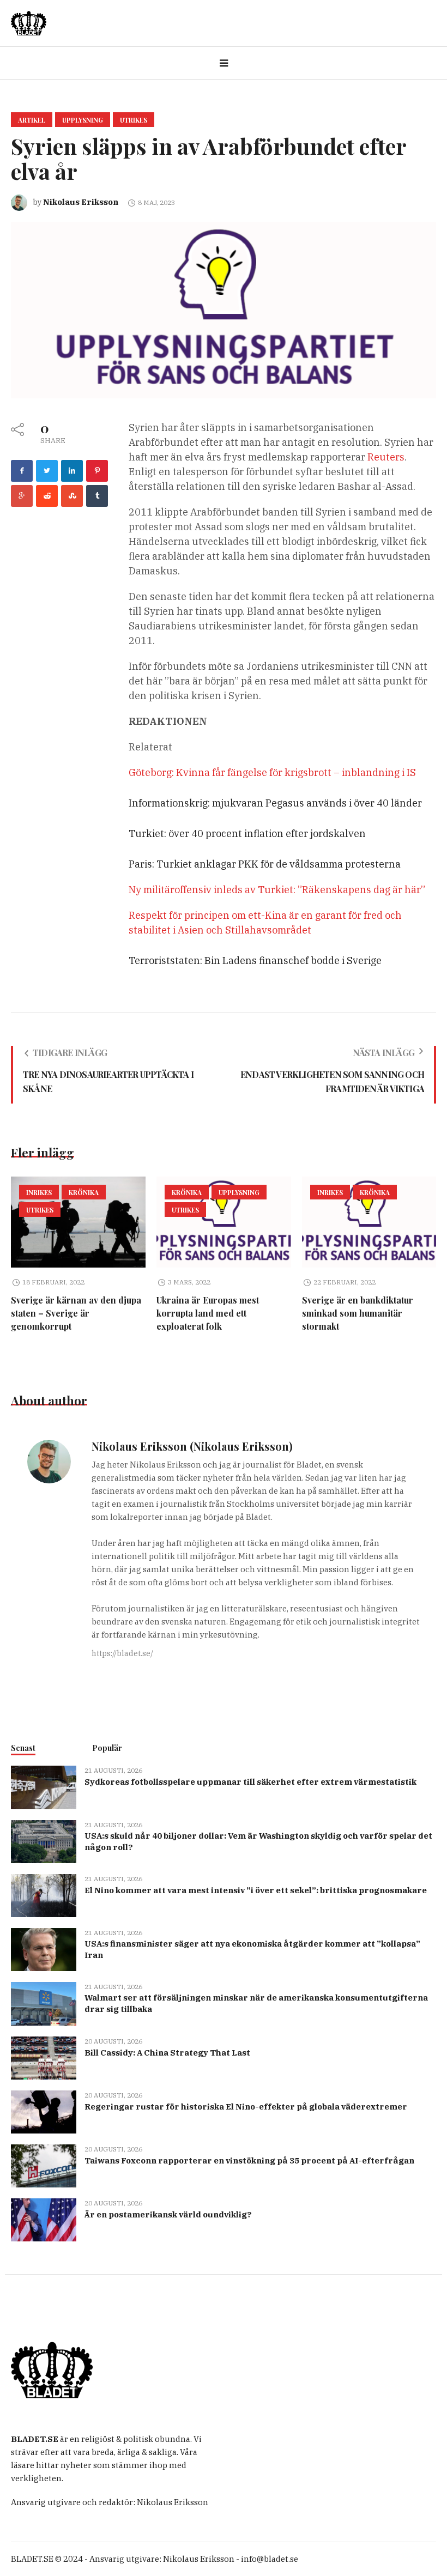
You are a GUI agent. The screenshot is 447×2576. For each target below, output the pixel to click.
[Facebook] (22, 471)
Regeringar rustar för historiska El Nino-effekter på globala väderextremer (246, 2107)
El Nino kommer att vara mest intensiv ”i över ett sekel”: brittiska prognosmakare (256, 1890)
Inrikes (39, 1192)
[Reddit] (47, 496)
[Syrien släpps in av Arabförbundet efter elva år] (224, 309)
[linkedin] (72, 471)
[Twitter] (47, 471)
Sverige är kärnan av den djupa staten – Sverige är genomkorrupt (76, 1313)
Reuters (386, 457)
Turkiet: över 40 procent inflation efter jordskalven (247, 834)
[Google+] (22, 496)
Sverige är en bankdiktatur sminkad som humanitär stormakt (358, 1313)
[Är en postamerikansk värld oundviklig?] (44, 2219)
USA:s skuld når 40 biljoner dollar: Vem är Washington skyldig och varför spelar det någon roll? (258, 1841)
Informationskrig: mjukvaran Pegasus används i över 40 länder (275, 803)
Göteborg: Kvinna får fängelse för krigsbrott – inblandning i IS (272, 772)
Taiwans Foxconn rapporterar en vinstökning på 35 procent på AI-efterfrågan (249, 2160)
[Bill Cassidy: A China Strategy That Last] (44, 2057)
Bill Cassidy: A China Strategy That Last (167, 2053)
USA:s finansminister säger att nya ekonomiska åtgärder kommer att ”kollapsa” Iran (252, 1949)
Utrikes (134, 120)
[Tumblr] (97, 496)
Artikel (32, 120)
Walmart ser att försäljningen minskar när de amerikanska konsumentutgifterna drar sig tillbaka (256, 2003)
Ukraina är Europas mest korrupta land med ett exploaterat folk (208, 1313)
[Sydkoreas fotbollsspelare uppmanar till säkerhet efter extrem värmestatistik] (44, 1787)
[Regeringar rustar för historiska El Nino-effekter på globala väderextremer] (44, 2111)
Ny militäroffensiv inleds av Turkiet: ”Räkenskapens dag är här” (277, 890)
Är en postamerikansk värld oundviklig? (168, 2214)
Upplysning (83, 120)
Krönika (84, 1192)
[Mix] (72, 496)
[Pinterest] (97, 471)
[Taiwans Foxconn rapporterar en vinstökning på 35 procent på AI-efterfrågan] (44, 2165)
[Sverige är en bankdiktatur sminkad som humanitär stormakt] (369, 1222)
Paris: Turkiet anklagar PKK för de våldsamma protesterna (265, 864)
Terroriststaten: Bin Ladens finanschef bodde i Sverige (255, 960)
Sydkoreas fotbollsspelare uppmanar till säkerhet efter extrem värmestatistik (250, 1782)
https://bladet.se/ (122, 1653)
